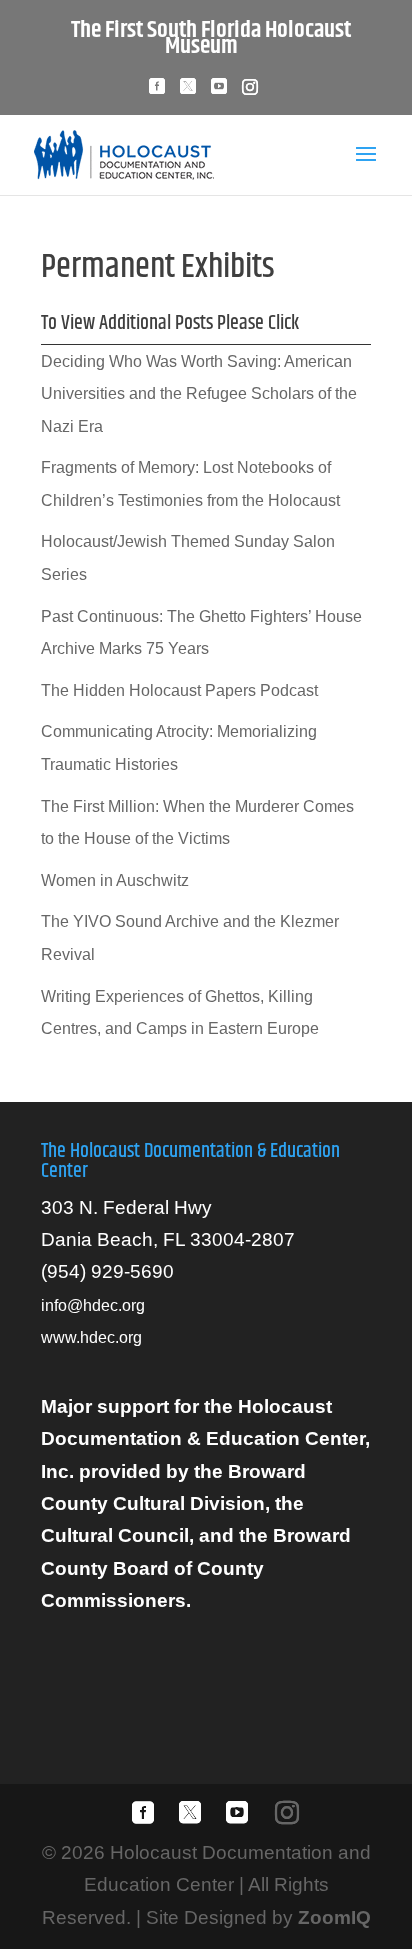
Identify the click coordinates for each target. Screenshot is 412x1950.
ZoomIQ (334, 1917)
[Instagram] (250, 92)
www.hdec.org (91, 1337)
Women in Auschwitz (115, 880)
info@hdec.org (93, 1305)
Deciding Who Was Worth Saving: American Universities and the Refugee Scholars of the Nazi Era (199, 394)
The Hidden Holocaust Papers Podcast (179, 690)
